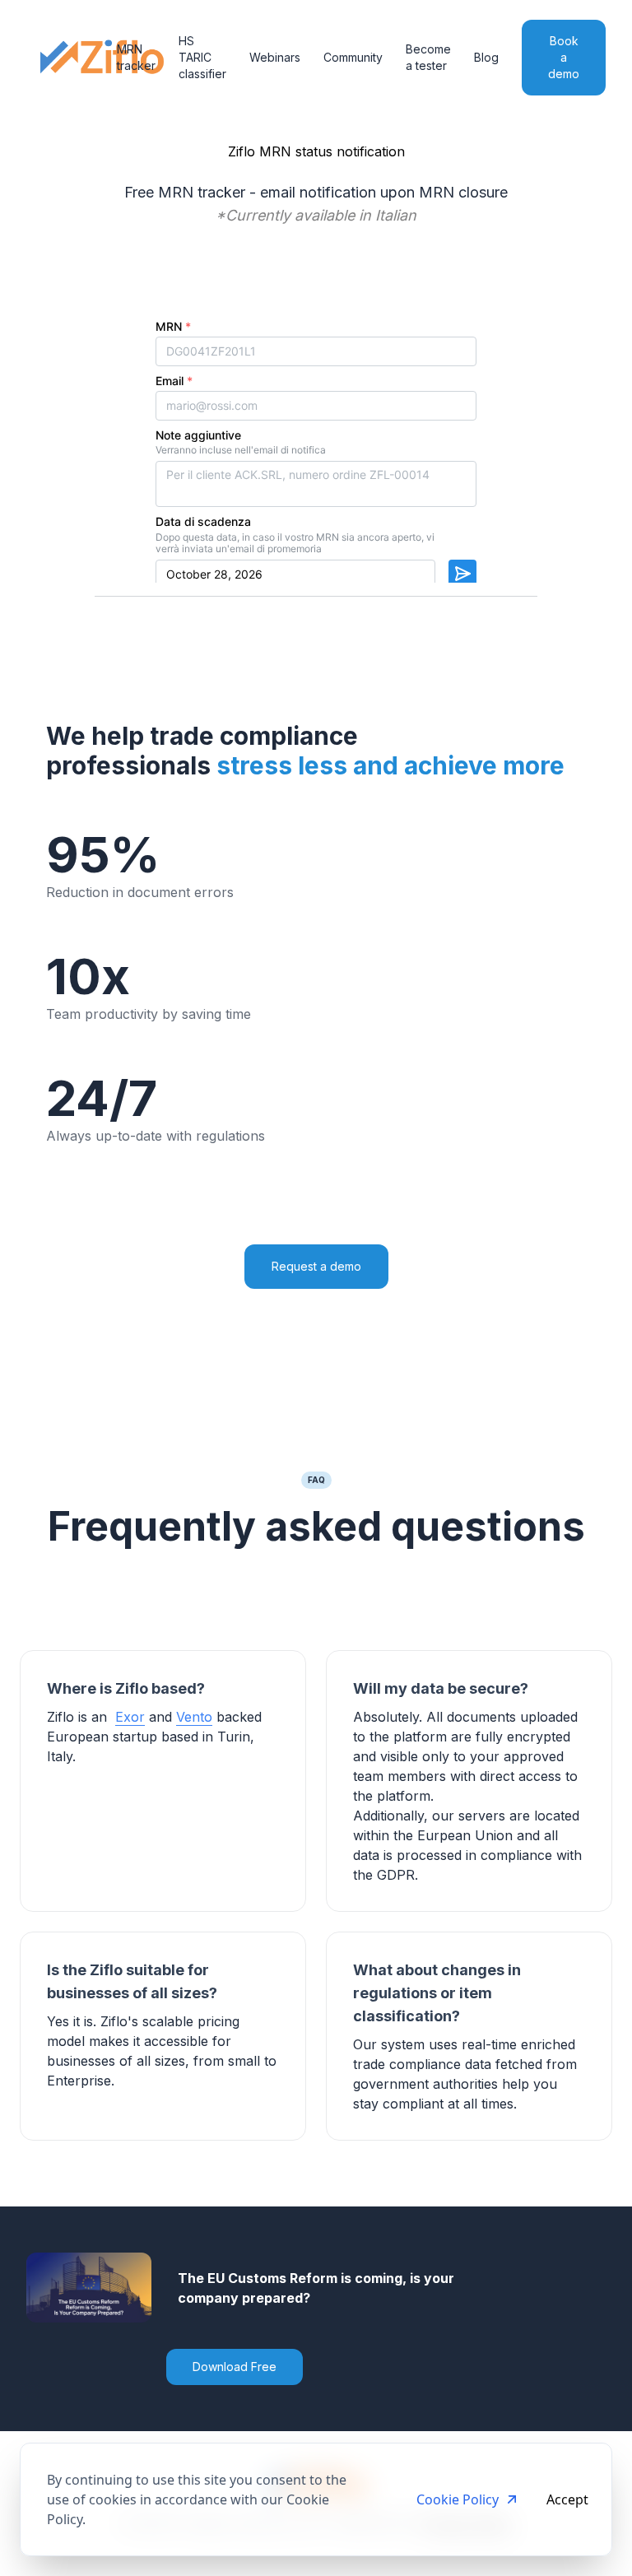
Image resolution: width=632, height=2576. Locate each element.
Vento (194, 1717)
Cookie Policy (458, 2499)
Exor (130, 1717)
